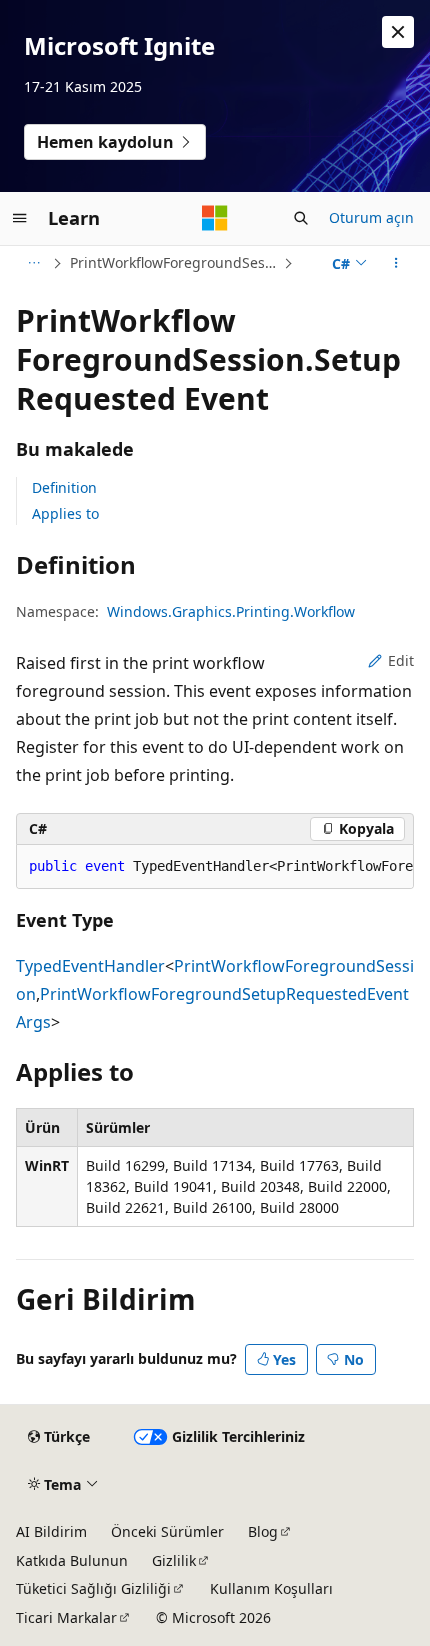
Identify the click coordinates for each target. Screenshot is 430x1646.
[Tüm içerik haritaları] (33, 263)
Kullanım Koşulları (271, 1588)
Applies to (65, 513)
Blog (263, 1531)
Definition (64, 487)
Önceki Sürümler (167, 1531)
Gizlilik (174, 1560)
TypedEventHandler (90, 966)
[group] (215, 867)
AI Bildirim (51, 1531)
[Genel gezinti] (20, 218)
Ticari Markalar (66, 1617)
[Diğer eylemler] (396, 263)
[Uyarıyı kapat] (398, 32)
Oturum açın (371, 217)
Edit (401, 660)
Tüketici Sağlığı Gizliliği (93, 1588)
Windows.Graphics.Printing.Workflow (231, 611)
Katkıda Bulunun (72, 1560)
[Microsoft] (215, 218)
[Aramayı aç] (301, 218)
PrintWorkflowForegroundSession (174, 262)
